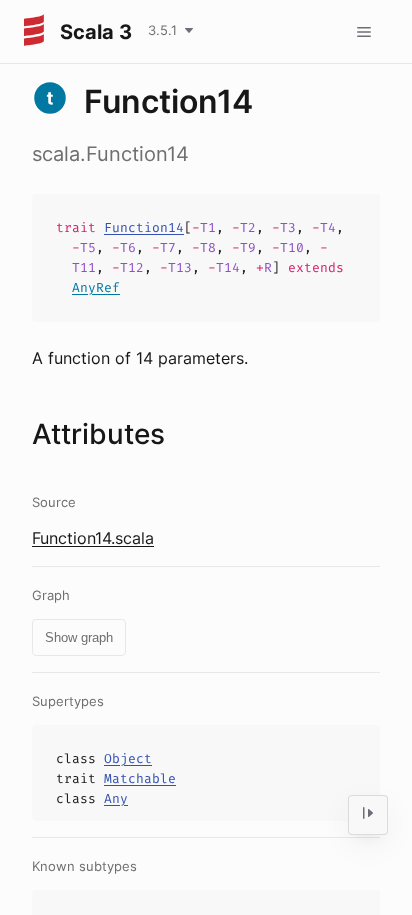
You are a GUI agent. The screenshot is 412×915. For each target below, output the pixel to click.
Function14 (144, 227)
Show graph (79, 637)
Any (116, 798)
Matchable (140, 778)
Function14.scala (93, 538)
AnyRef (96, 287)
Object (128, 758)
